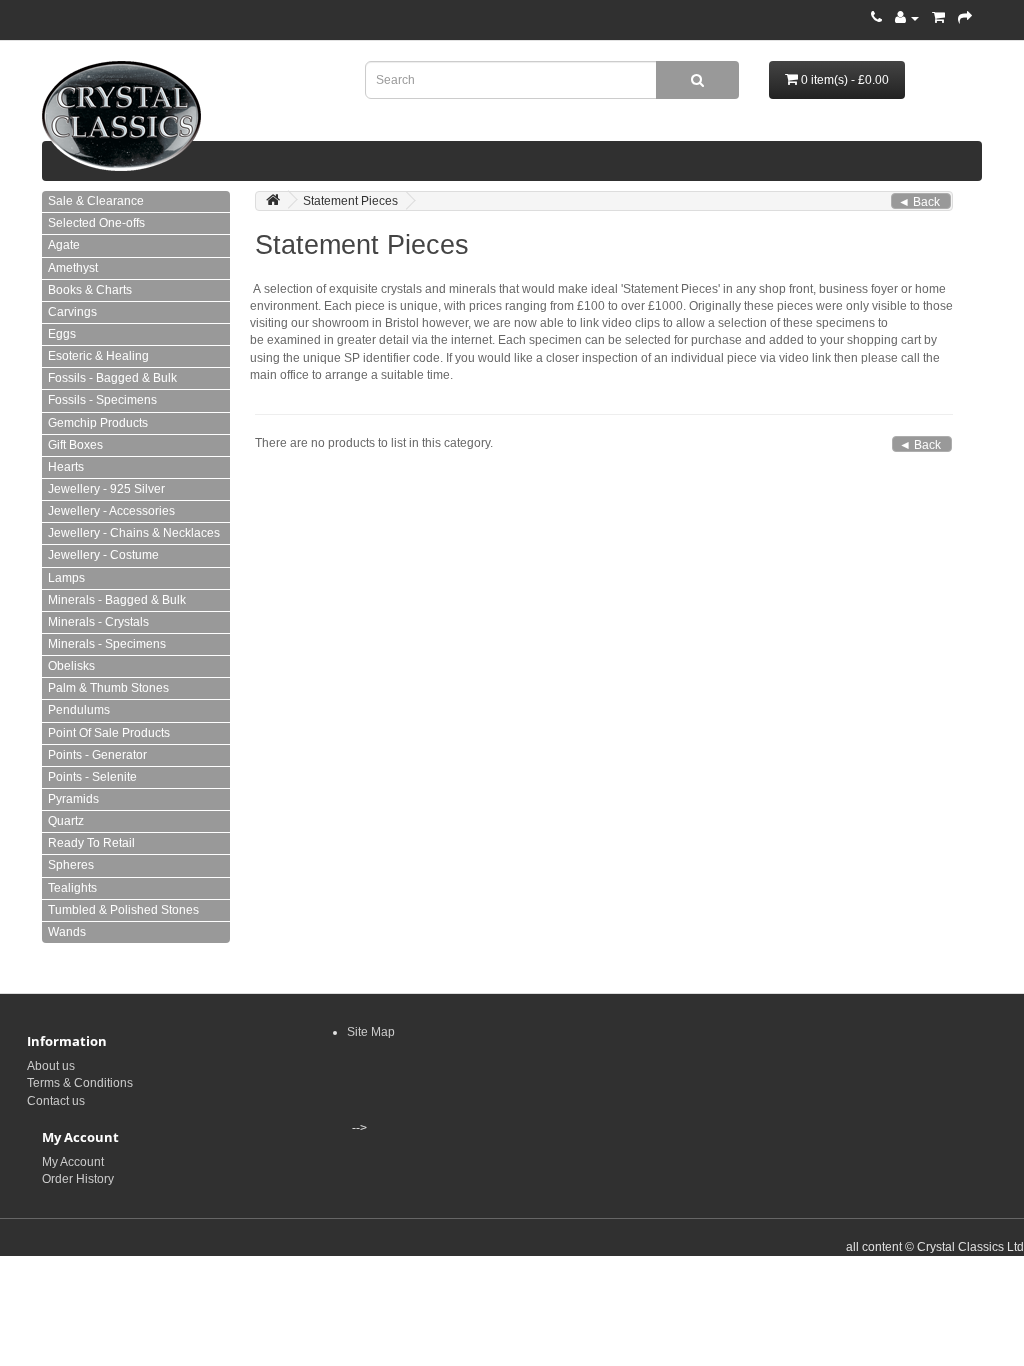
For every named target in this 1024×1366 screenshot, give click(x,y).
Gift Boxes (75, 445)
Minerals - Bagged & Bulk (117, 600)
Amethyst (73, 268)
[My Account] (907, 18)
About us (51, 1066)
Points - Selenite (92, 777)
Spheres (71, 865)
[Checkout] (965, 18)
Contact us (56, 1101)
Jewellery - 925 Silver (106, 489)
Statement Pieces (350, 201)
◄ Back (919, 202)
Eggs (62, 334)
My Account (73, 1162)
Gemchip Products (98, 423)
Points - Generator (97, 755)
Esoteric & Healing (98, 356)
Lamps (66, 578)
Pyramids (73, 799)
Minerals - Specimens (107, 644)
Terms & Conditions (80, 1083)
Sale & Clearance (96, 201)
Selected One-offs (96, 223)
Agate (64, 245)
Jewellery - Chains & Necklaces (134, 533)
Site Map (371, 1032)
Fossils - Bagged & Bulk (112, 378)
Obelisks (71, 666)
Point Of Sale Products (109, 733)
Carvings (72, 312)
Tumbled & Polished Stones (123, 910)
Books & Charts (90, 290)
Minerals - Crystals (98, 622)
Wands (67, 932)
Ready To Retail (91, 843)
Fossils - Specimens (102, 400)
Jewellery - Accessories (111, 511)
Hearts (66, 467)
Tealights (72, 888)
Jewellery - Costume (103, 555)
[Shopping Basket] (938, 18)
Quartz (66, 821)
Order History (78, 1179)
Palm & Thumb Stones (108, 688)
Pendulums (79, 710)
